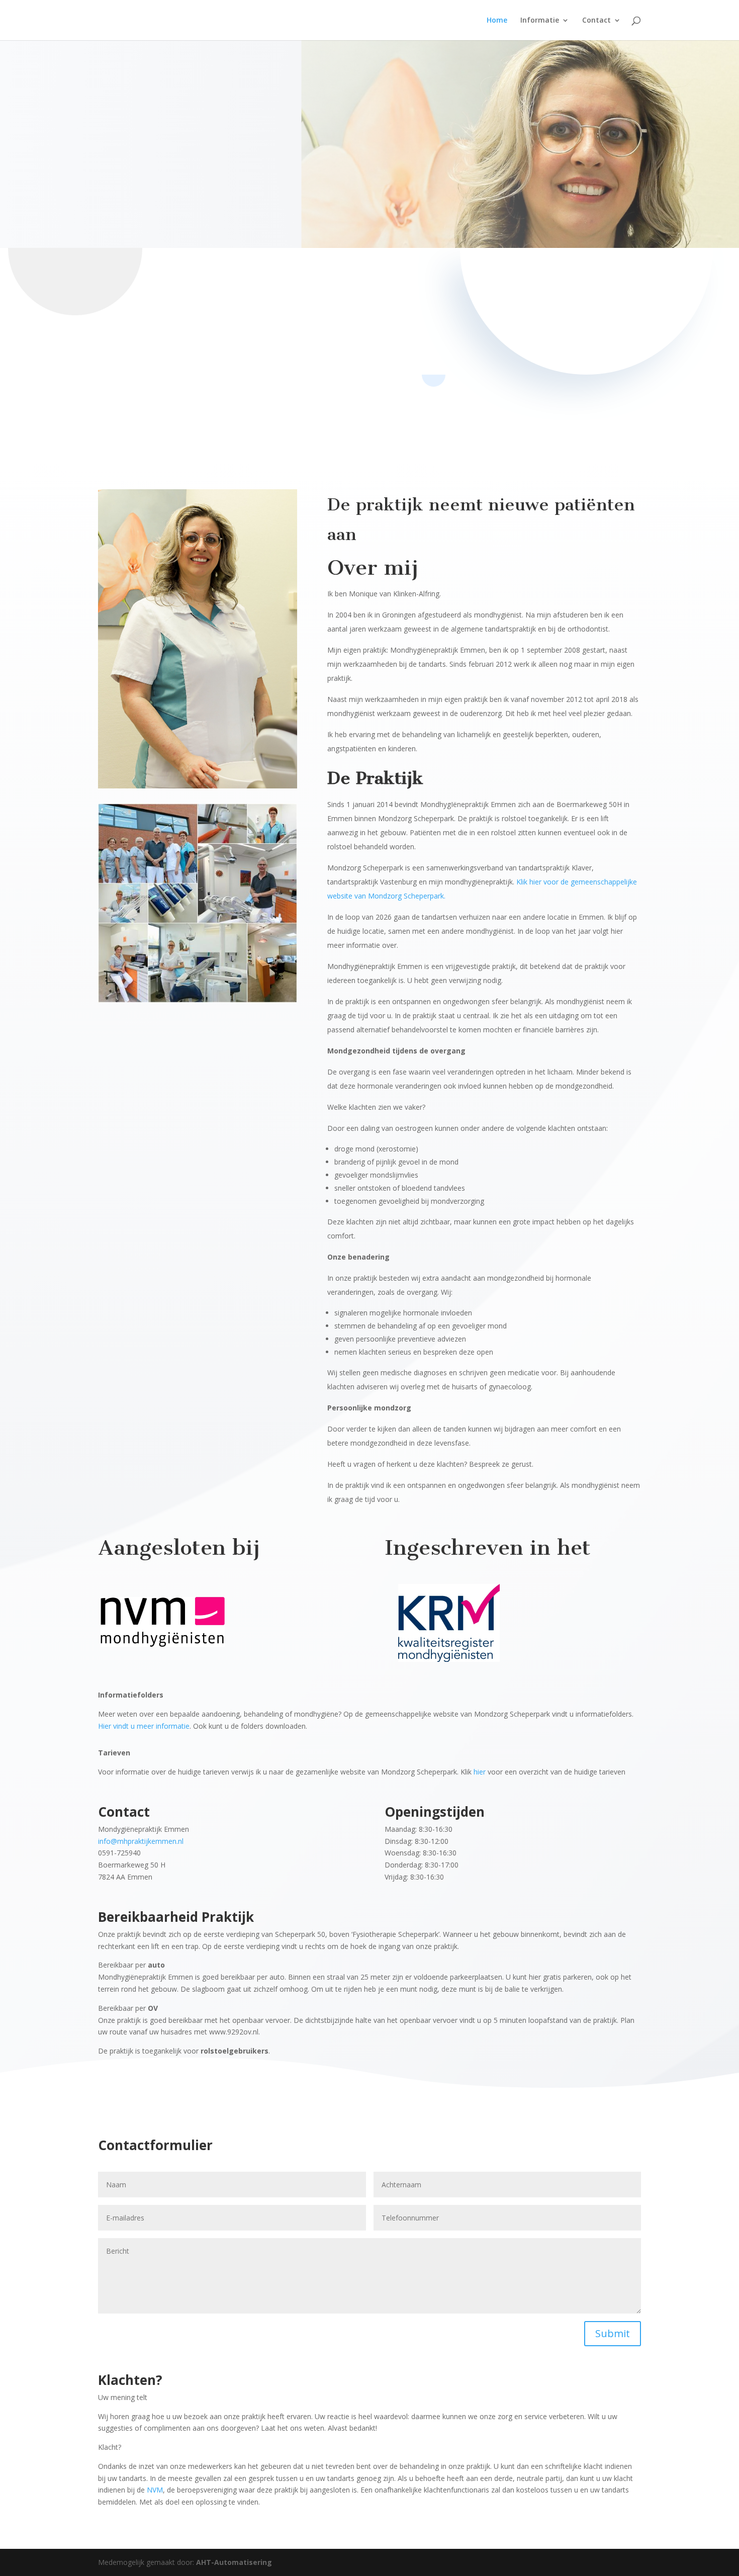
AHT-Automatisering (234, 2562)
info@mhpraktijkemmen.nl (141, 1841)
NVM (155, 2490)
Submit (613, 2333)
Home (497, 21)
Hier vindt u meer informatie (144, 1726)
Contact (596, 21)
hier (480, 1772)
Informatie (540, 21)
